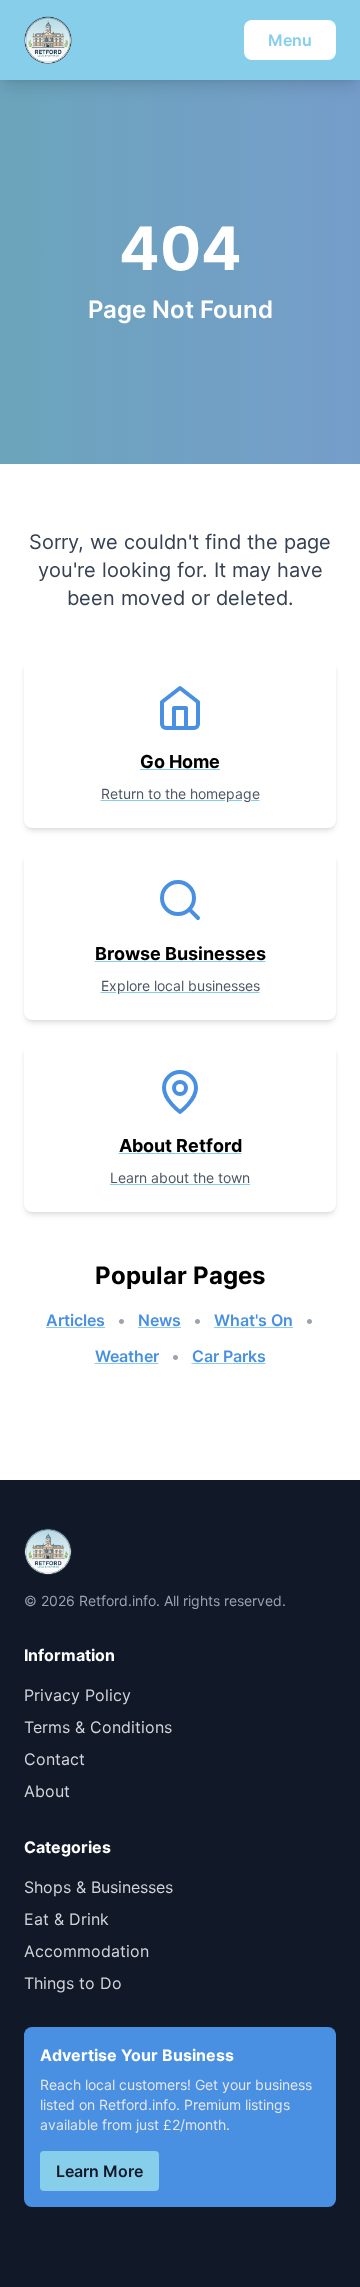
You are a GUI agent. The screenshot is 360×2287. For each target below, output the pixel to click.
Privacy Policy (77, 1695)
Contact (54, 1759)
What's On (253, 1320)
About (47, 1791)
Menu (290, 40)
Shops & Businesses (98, 1887)
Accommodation (86, 1951)
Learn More (99, 2171)
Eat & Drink (66, 1919)
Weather (127, 1356)
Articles (75, 1320)
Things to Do (73, 1983)
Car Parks (229, 1356)
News (159, 1320)
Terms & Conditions (98, 1727)
